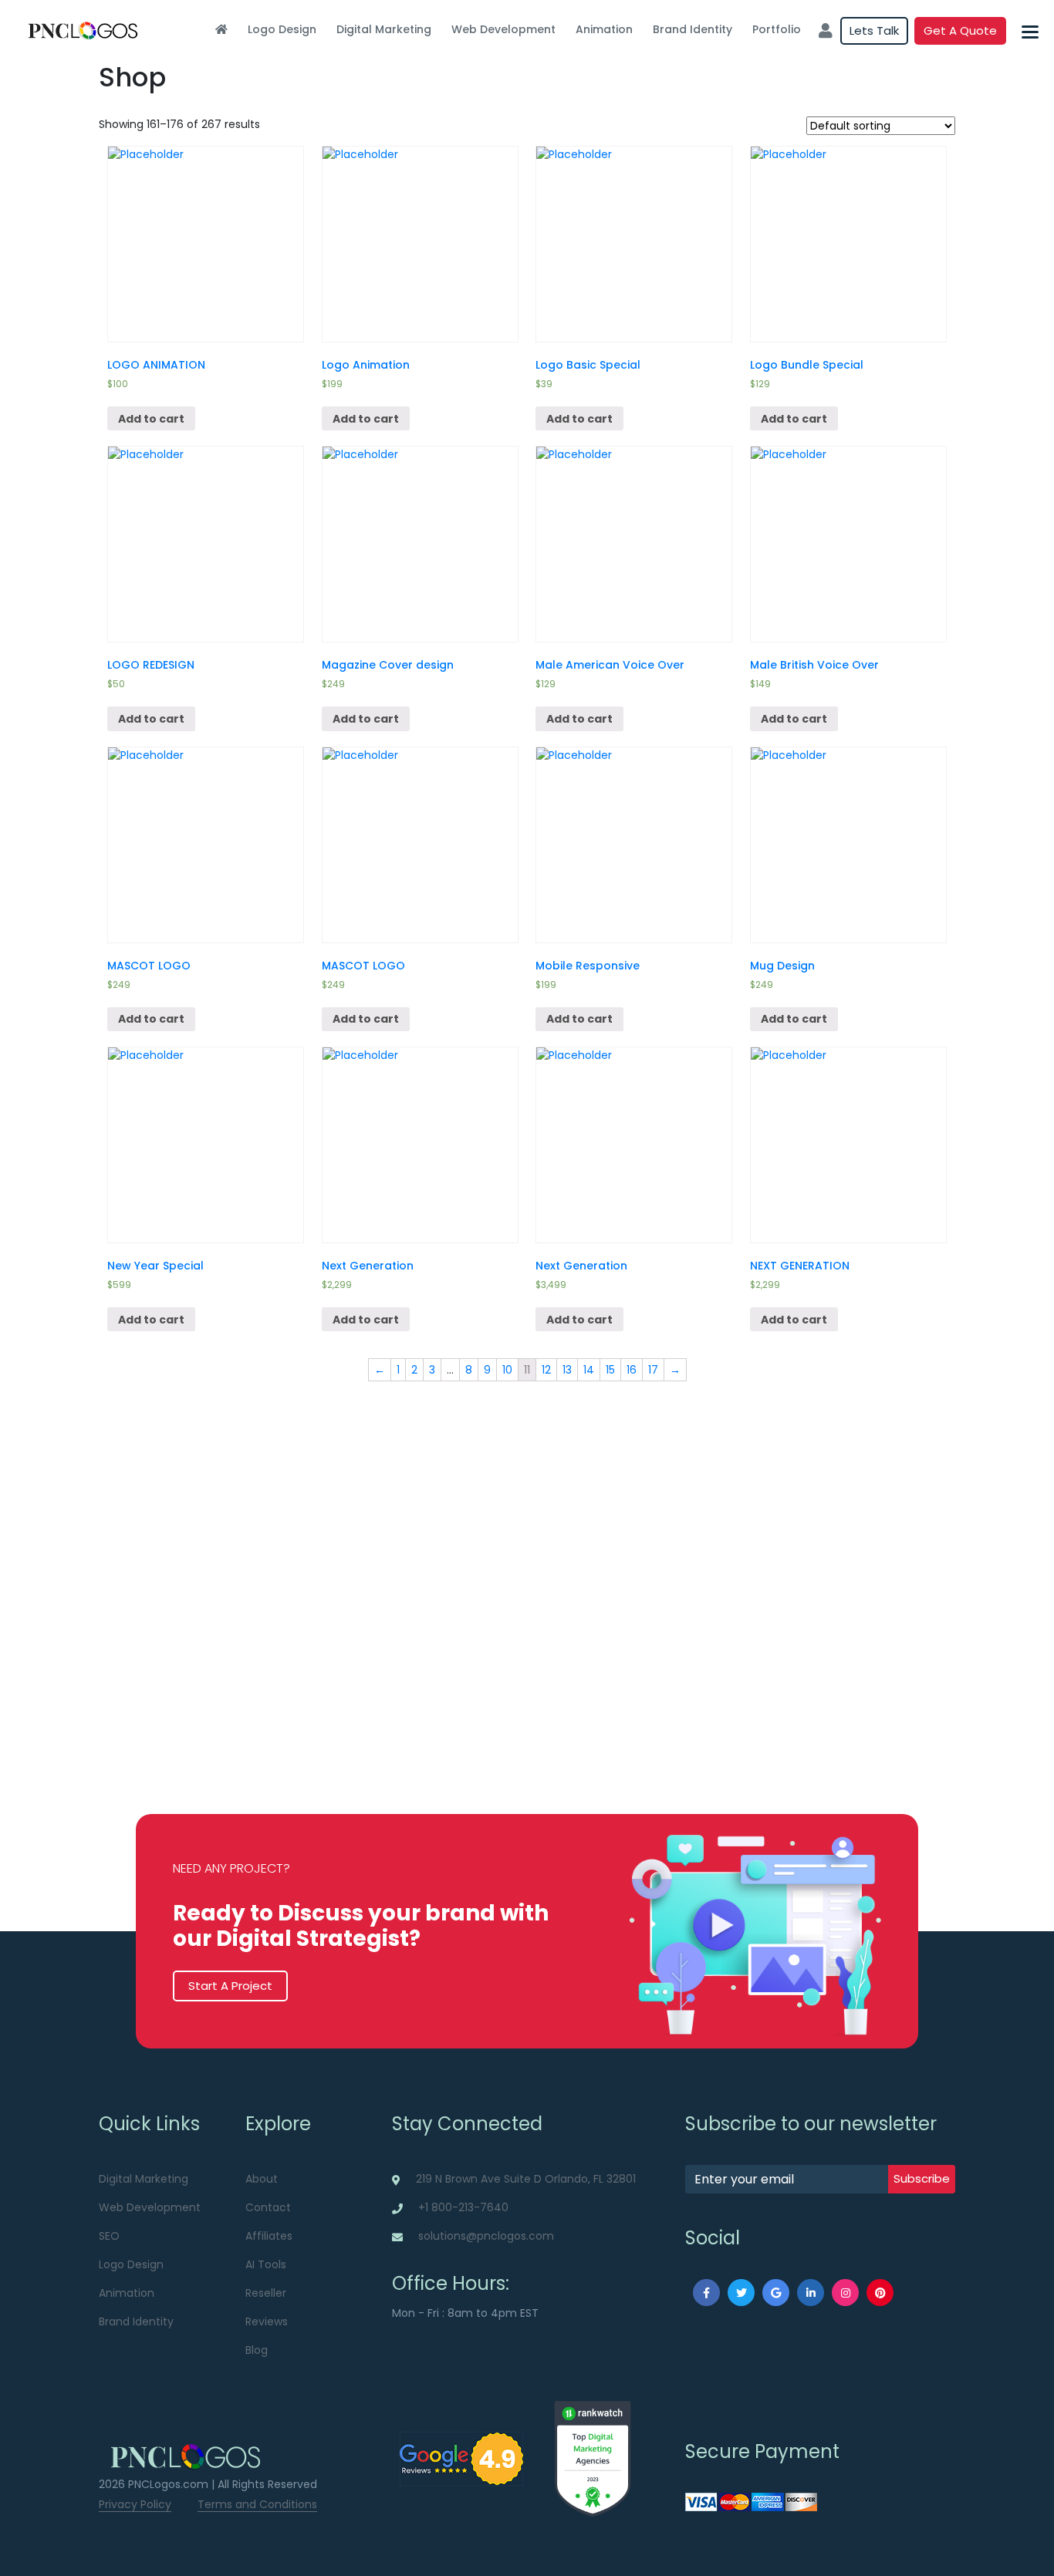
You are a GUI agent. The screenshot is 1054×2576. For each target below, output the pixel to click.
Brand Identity (693, 29)
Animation (604, 29)
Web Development (503, 29)
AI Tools (266, 2264)
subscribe (922, 2178)
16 (632, 1370)
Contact (268, 2207)
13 (567, 1370)
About (262, 2179)
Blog (257, 2350)
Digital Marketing (384, 29)
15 (610, 1370)
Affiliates (269, 2236)
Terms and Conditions (257, 2504)
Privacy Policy (135, 2504)
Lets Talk (874, 30)
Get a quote (960, 30)
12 (546, 1370)
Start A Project (230, 1986)
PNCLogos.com (168, 2484)
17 (653, 1370)
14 (589, 1370)
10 (507, 1370)
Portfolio (777, 29)
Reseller (266, 2293)
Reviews (267, 2321)
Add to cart (151, 419)
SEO (109, 2236)
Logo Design (282, 29)
